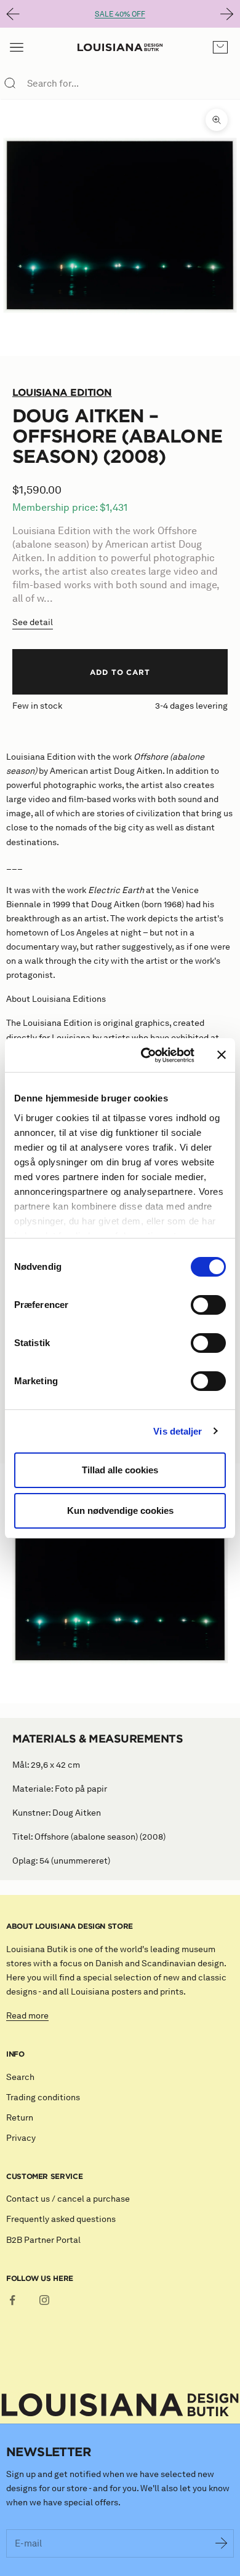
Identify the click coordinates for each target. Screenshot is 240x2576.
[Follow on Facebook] (12, 2300)
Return (20, 2118)
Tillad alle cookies (120, 1470)
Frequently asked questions (61, 2219)
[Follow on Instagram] (44, 2300)
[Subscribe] (222, 2543)
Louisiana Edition (62, 392)
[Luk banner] (222, 1055)
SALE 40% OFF (120, 14)
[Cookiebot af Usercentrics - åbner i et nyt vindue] (146, 1055)
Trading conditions (43, 2097)
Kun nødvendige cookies (120, 1511)
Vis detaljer (178, 1431)
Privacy (21, 2138)
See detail (33, 622)
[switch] (208, 1305)
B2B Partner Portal (43, 2240)
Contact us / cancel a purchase (68, 2199)
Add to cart (120, 672)
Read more (27, 2016)
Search (20, 2077)
